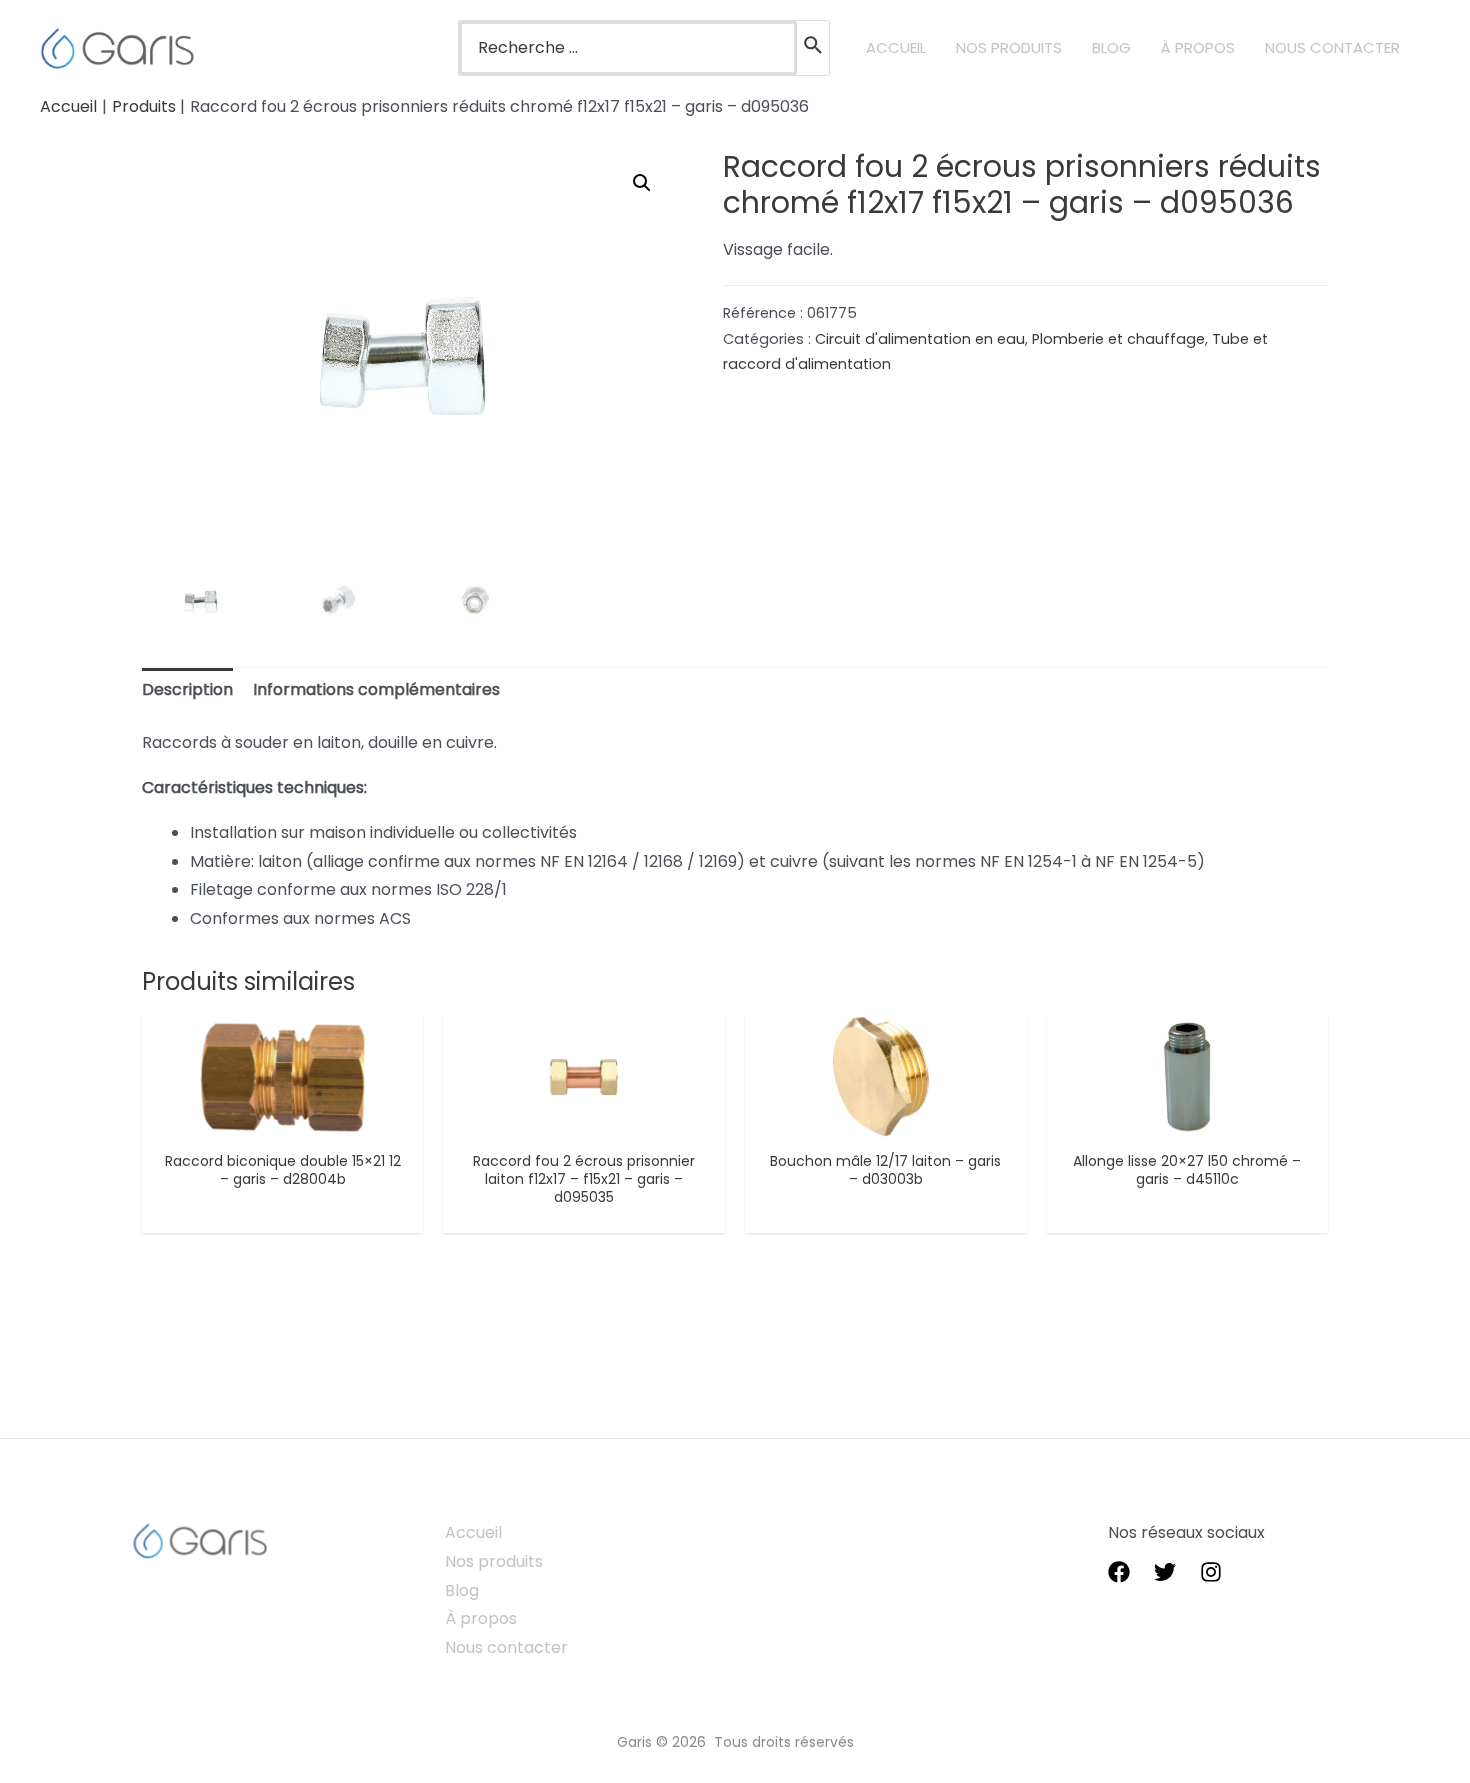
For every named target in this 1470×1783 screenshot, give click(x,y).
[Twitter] (1165, 1572)
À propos (481, 1618)
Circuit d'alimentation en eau (920, 339)
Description (187, 689)
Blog (462, 1590)
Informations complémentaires (376, 689)
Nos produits (494, 1561)
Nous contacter (506, 1647)
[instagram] (1211, 1572)
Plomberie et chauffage (1118, 339)
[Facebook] (1119, 1572)
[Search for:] (628, 48)
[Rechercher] (814, 48)
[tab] (187, 690)
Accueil (473, 1532)
